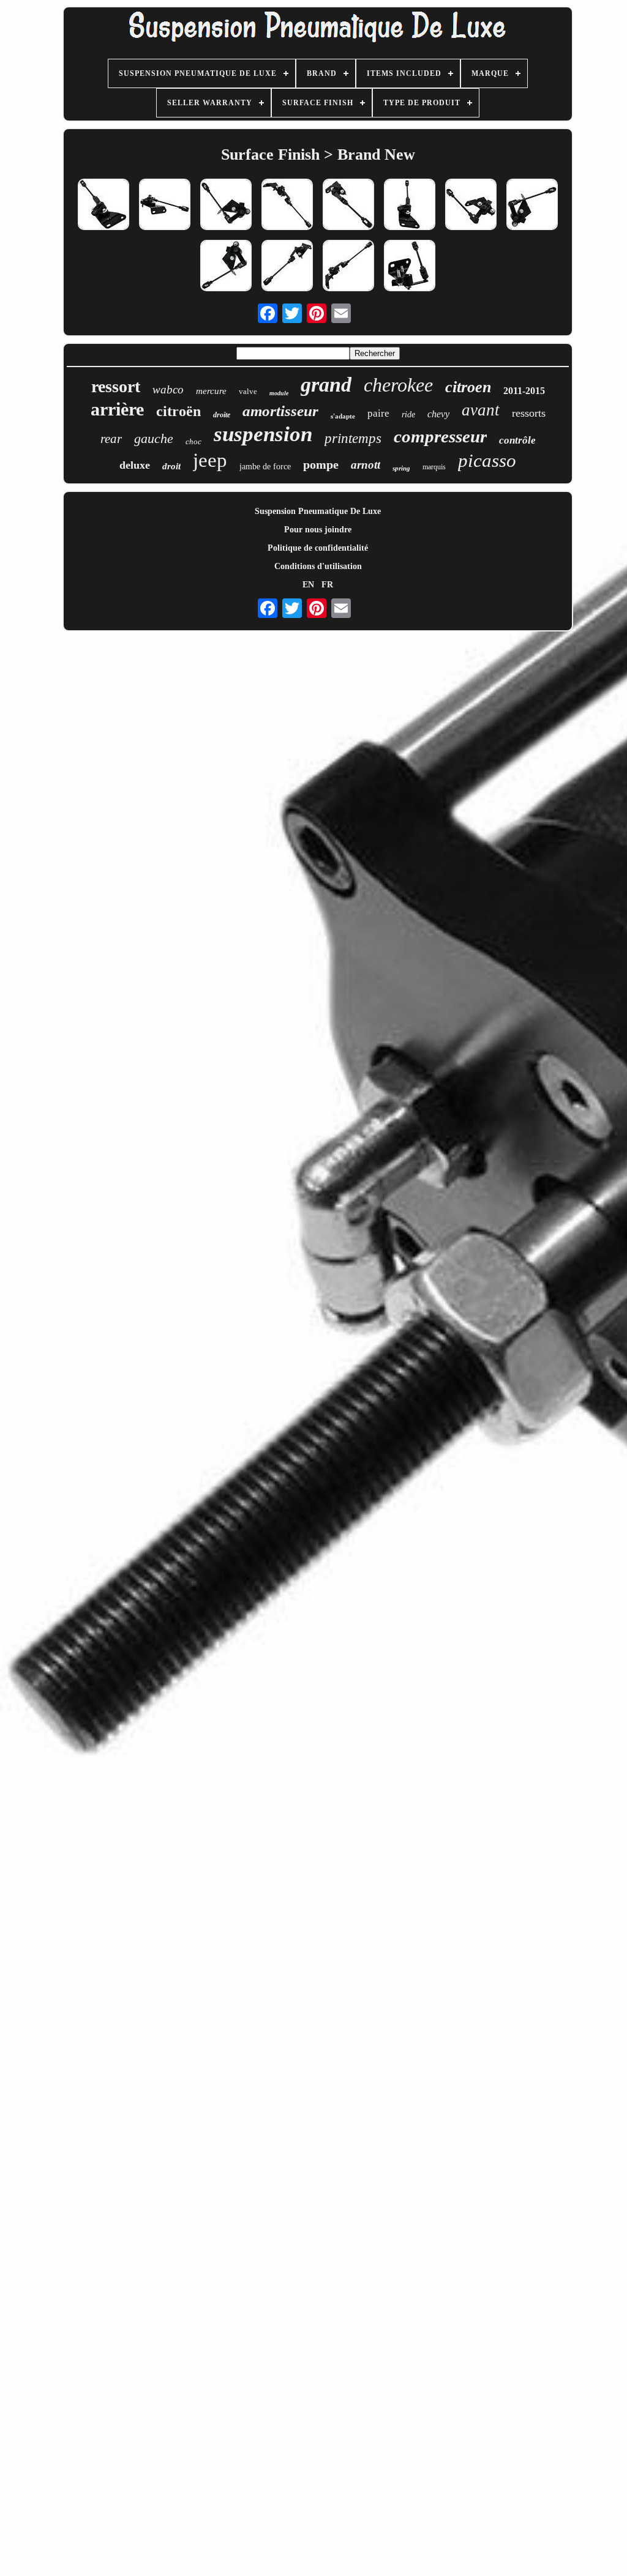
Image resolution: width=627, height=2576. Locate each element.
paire (378, 413)
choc (193, 441)
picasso (487, 460)
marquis (434, 467)
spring (401, 468)
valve (248, 391)
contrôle (517, 440)
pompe (321, 464)
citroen (468, 387)
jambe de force (265, 467)
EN (308, 585)
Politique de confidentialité (318, 548)
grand (326, 385)
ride (408, 415)
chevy (438, 414)
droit (171, 466)
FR (327, 585)
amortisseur (280, 411)
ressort (116, 386)
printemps (353, 438)
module (279, 393)
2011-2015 (524, 391)
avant (481, 410)
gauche (154, 438)
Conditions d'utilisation (318, 566)
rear (111, 439)
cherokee (398, 385)
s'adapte (343, 416)
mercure (211, 391)
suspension (263, 434)
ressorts (529, 413)
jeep (210, 460)
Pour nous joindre (318, 530)
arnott (366, 465)
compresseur (440, 436)
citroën (178, 411)
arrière (117, 409)
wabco (168, 389)
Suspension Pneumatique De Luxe (318, 511)
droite (222, 415)
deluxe (135, 465)
